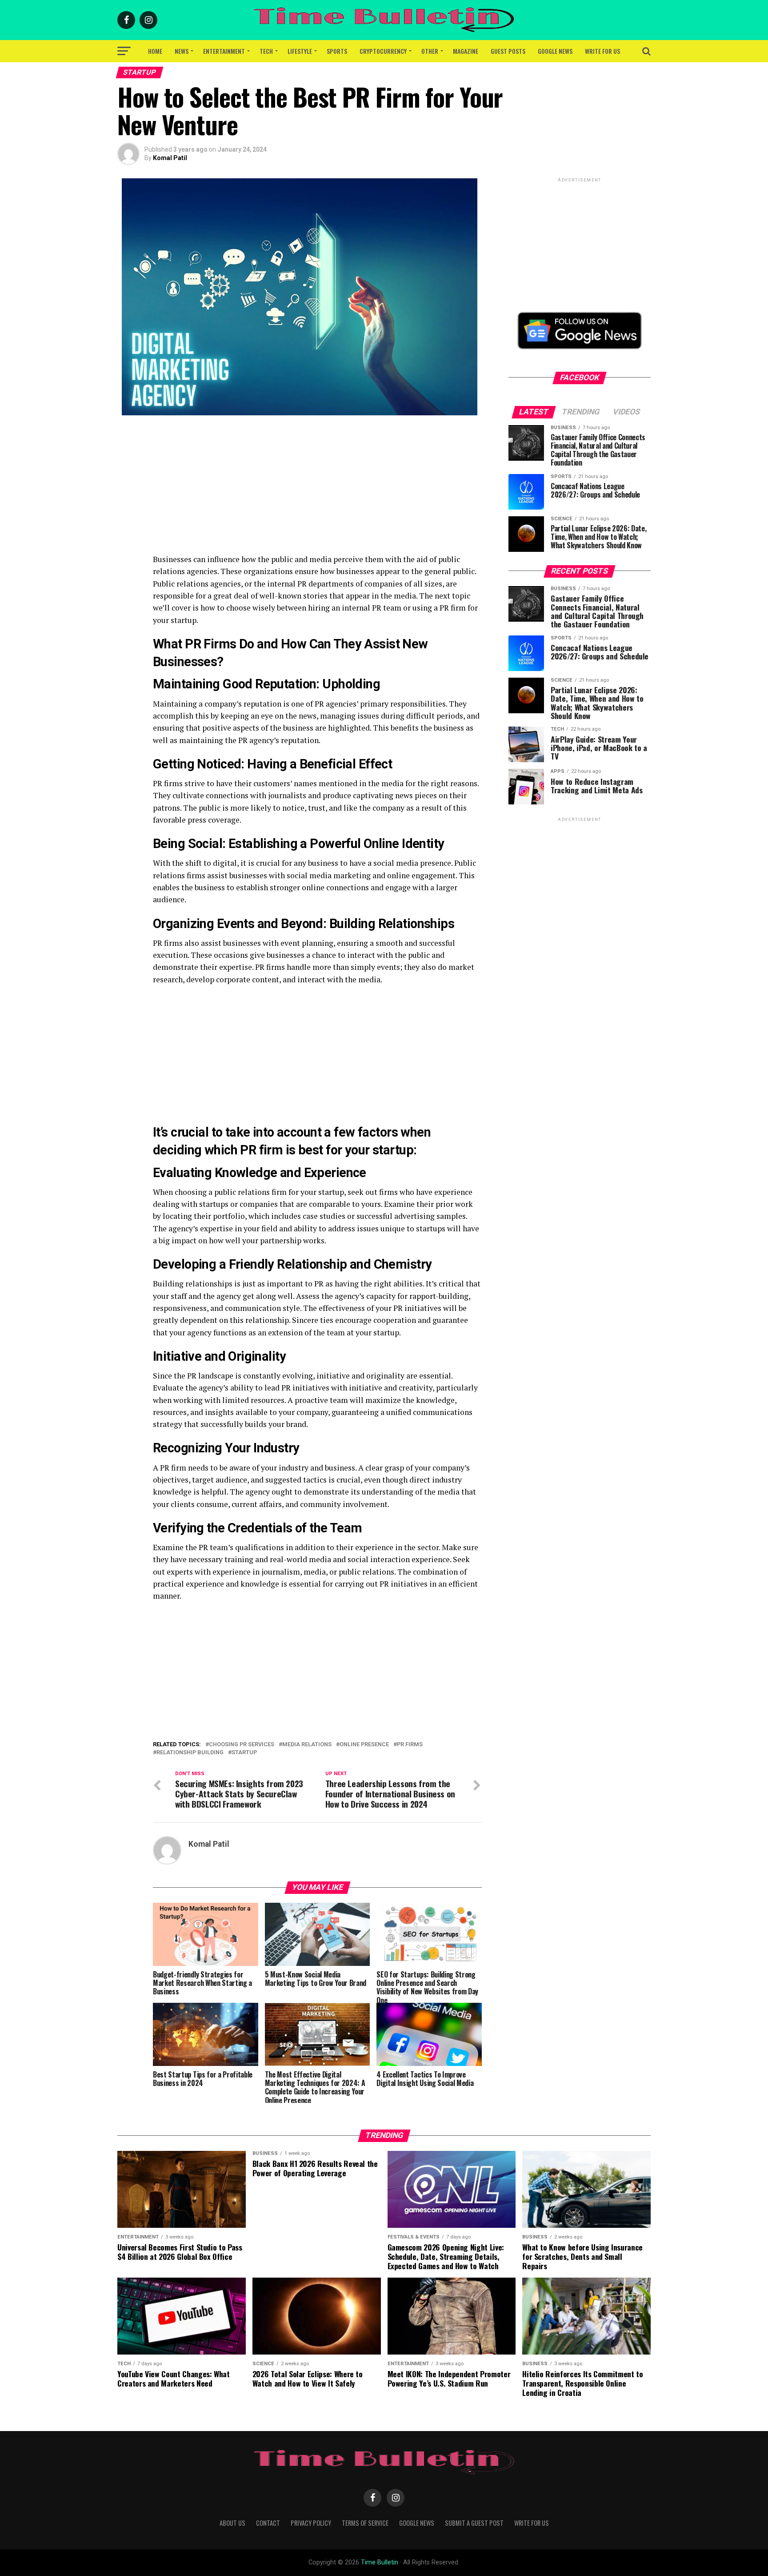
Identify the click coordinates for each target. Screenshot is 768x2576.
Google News (555, 51)
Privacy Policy (311, 2523)
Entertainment (224, 51)
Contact (268, 2523)
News (182, 51)
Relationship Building (190, 1753)
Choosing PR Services (242, 1745)
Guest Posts (508, 51)
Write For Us (602, 51)
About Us (232, 2523)
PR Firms (410, 1745)
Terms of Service (365, 2523)
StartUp (244, 1753)
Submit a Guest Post (474, 2523)
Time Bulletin (380, 2562)
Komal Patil (170, 158)
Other (430, 51)
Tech (266, 51)
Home (155, 51)
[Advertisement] (317, 491)
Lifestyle (300, 51)
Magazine (466, 51)
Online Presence (364, 1745)
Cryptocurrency (383, 51)
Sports (337, 51)
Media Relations (307, 1745)
